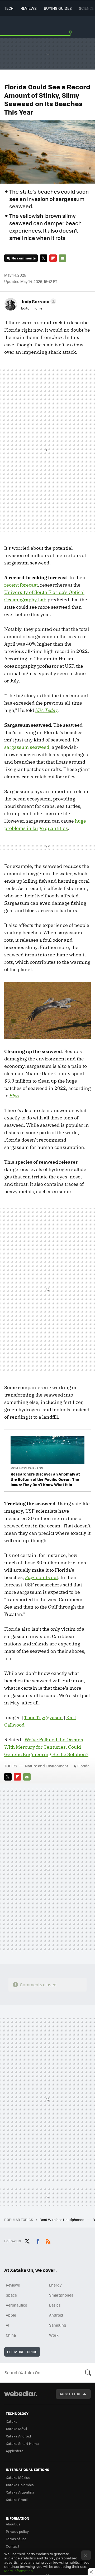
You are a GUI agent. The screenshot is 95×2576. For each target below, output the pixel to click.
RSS (48, 2240)
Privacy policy (17, 2531)
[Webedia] (21, 2397)
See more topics (22, 2352)
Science (86, 8)
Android (56, 2315)
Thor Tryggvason (43, 1717)
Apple (11, 2315)
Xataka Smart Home (22, 2443)
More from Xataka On (27, 1468)
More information (18, 2571)
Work (54, 2335)
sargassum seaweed (27, 747)
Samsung (58, 2325)
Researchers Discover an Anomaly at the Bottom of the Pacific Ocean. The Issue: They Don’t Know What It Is (45, 1479)
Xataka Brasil (17, 2499)
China (11, 2335)
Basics (55, 2305)
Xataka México (18, 2477)
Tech (9, 8)
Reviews (29, 8)
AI (8, 2325)
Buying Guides (58, 8)
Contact (13, 2546)
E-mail (63, 258)
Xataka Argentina (20, 2492)
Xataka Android (18, 2436)
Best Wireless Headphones (62, 2219)
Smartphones (61, 2295)
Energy (55, 2285)
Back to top (69, 2394)
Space (11, 2295)
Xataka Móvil (16, 2429)
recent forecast (21, 585)
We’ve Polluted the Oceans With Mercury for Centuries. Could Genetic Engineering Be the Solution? (46, 1747)
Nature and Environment (47, 1766)
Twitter (44, 258)
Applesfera (15, 2451)
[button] (38, 301)
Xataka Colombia (20, 2485)
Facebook (38, 2240)
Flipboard (53, 258)
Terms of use (16, 2539)
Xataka (12, 2421)
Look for (88, 2373)
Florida (83, 1766)
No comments (23, 258)
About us (13, 2524)
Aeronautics (16, 2305)
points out (42, 1577)
